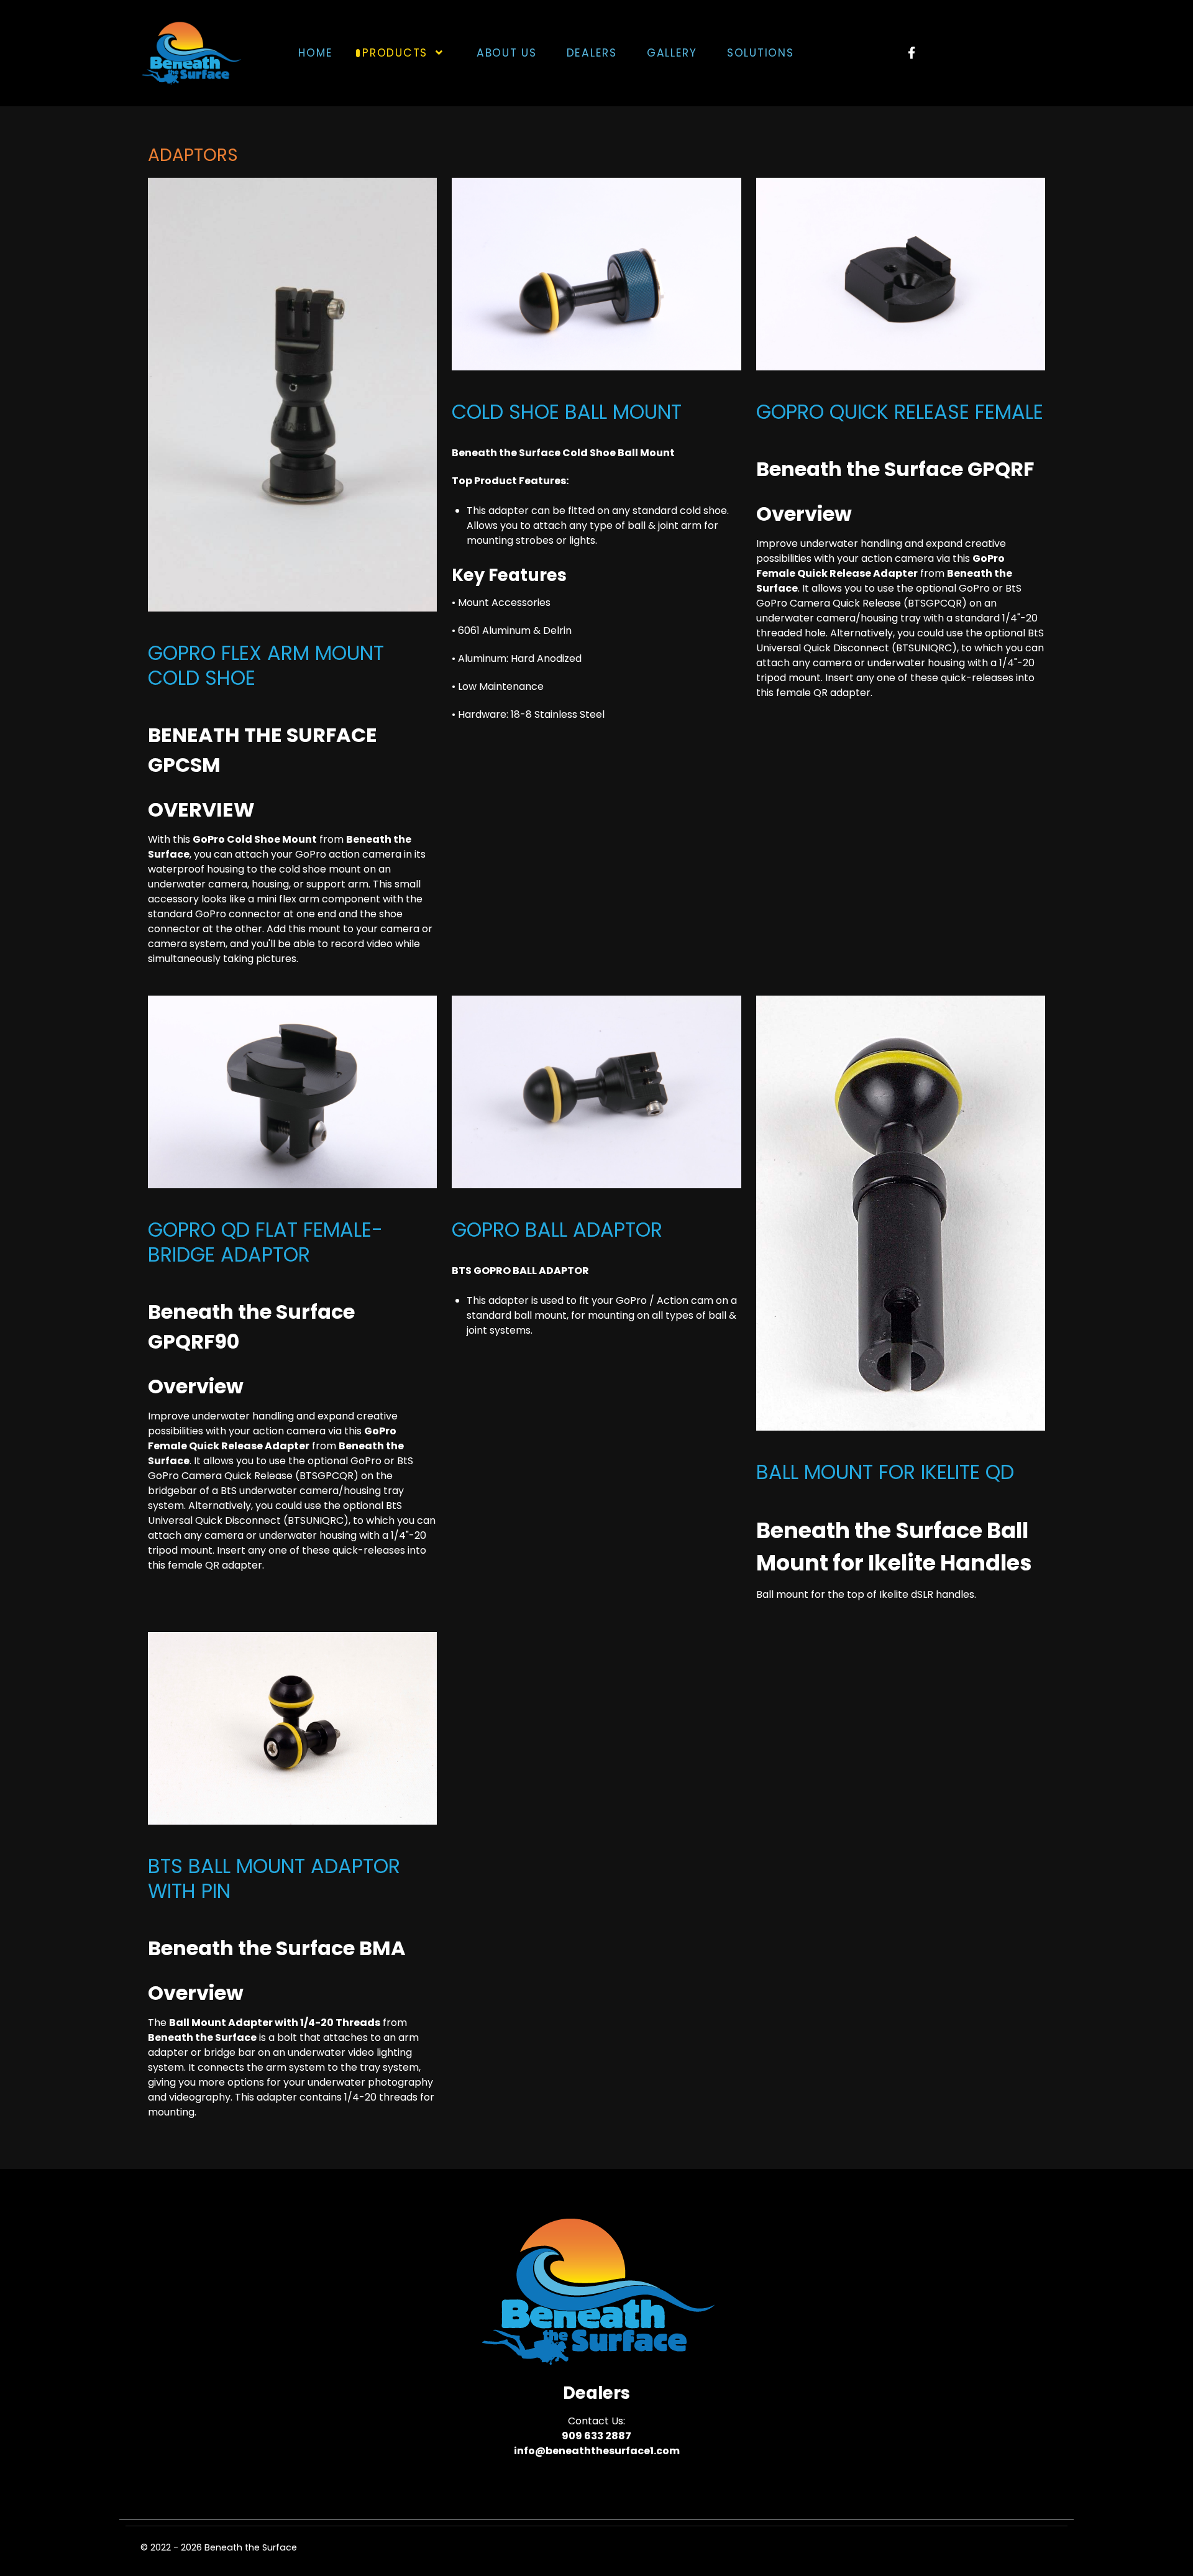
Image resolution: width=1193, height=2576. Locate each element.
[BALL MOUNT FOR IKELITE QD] (901, 1212)
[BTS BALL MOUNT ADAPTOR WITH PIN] (292, 1728)
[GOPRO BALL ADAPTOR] (596, 1092)
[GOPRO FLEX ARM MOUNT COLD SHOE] (292, 394)
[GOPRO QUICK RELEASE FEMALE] (901, 273)
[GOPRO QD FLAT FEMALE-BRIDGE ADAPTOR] (292, 1092)
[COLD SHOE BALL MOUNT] (596, 273)
